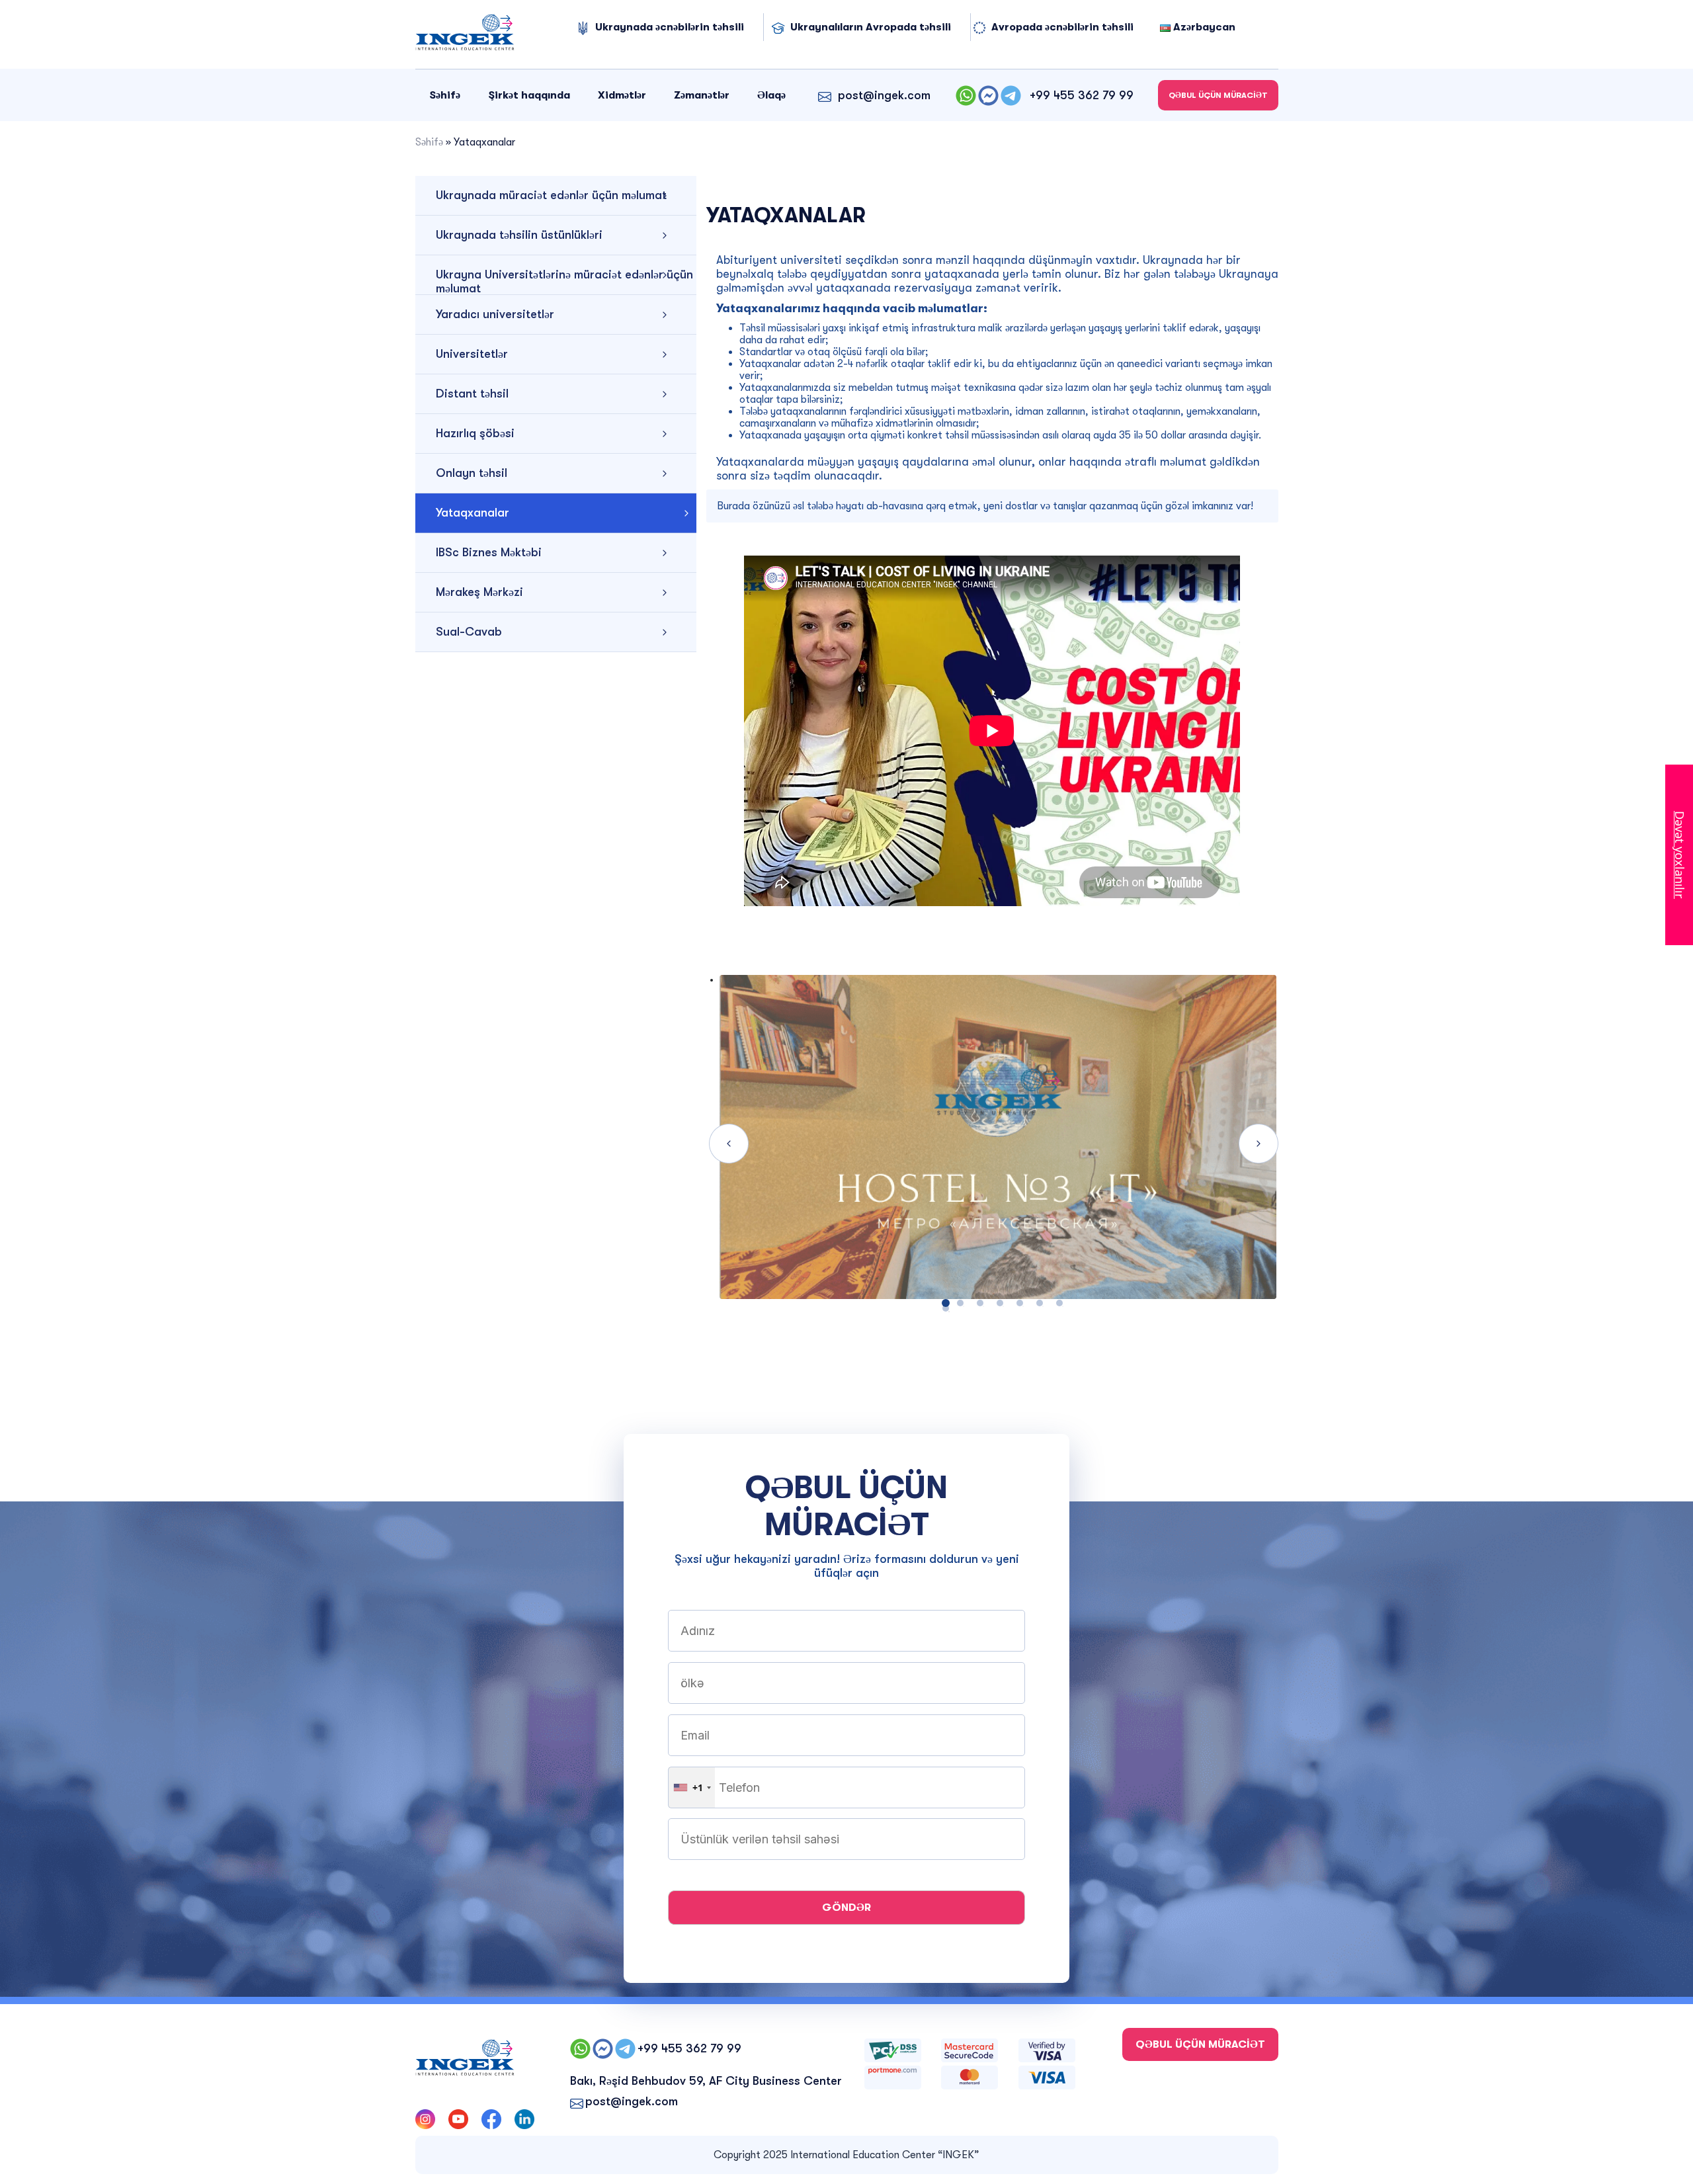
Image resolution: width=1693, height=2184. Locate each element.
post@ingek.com (884, 95)
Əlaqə (771, 95)
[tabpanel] (992, 1144)
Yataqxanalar (473, 513)
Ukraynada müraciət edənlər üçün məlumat (551, 195)
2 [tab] (960, 1303)
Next (1259, 1144)
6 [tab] (1040, 1303)
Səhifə (445, 95)
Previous (729, 1144)
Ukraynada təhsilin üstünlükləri (519, 235)
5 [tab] (1020, 1303)
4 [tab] (1000, 1303)
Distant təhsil (472, 394)
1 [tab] (946, 1308)
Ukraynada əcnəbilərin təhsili (670, 27)
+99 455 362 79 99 (1082, 95)
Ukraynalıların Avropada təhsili (871, 27)
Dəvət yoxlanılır (1680, 855)
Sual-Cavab (469, 632)
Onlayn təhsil (472, 473)
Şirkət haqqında (529, 95)
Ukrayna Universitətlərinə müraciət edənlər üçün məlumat (564, 281)
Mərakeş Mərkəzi (479, 592)
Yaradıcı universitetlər (495, 314)
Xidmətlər (622, 95)
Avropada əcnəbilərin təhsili (1062, 27)
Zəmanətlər (702, 95)
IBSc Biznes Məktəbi (489, 552)
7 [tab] (1059, 1303)
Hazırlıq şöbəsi (475, 433)
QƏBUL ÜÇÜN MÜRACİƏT (1218, 95)
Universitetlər (472, 354)
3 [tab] (980, 1303)
